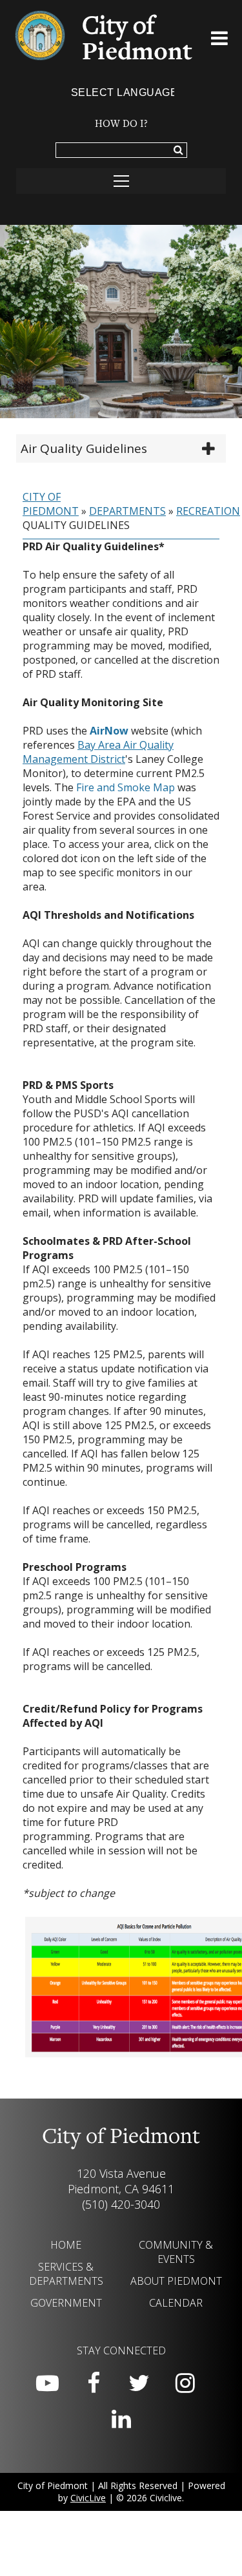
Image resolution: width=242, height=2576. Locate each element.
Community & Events (176, 2252)
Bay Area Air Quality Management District (98, 752)
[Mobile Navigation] (121, 181)
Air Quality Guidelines (84, 448)
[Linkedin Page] (121, 2419)
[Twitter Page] (139, 2383)
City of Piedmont (51, 504)
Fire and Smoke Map (126, 787)
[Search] (178, 151)
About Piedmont (176, 2281)
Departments (127, 511)
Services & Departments (66, 2274)
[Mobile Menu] (219, 41)
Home (66, 2245)
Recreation (208, 511)
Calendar (176, 2303)
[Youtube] (48, 2383)
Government (66, 2303)
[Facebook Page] (94, 2383)
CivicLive (88, 2498)
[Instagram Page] (185, 2383)
